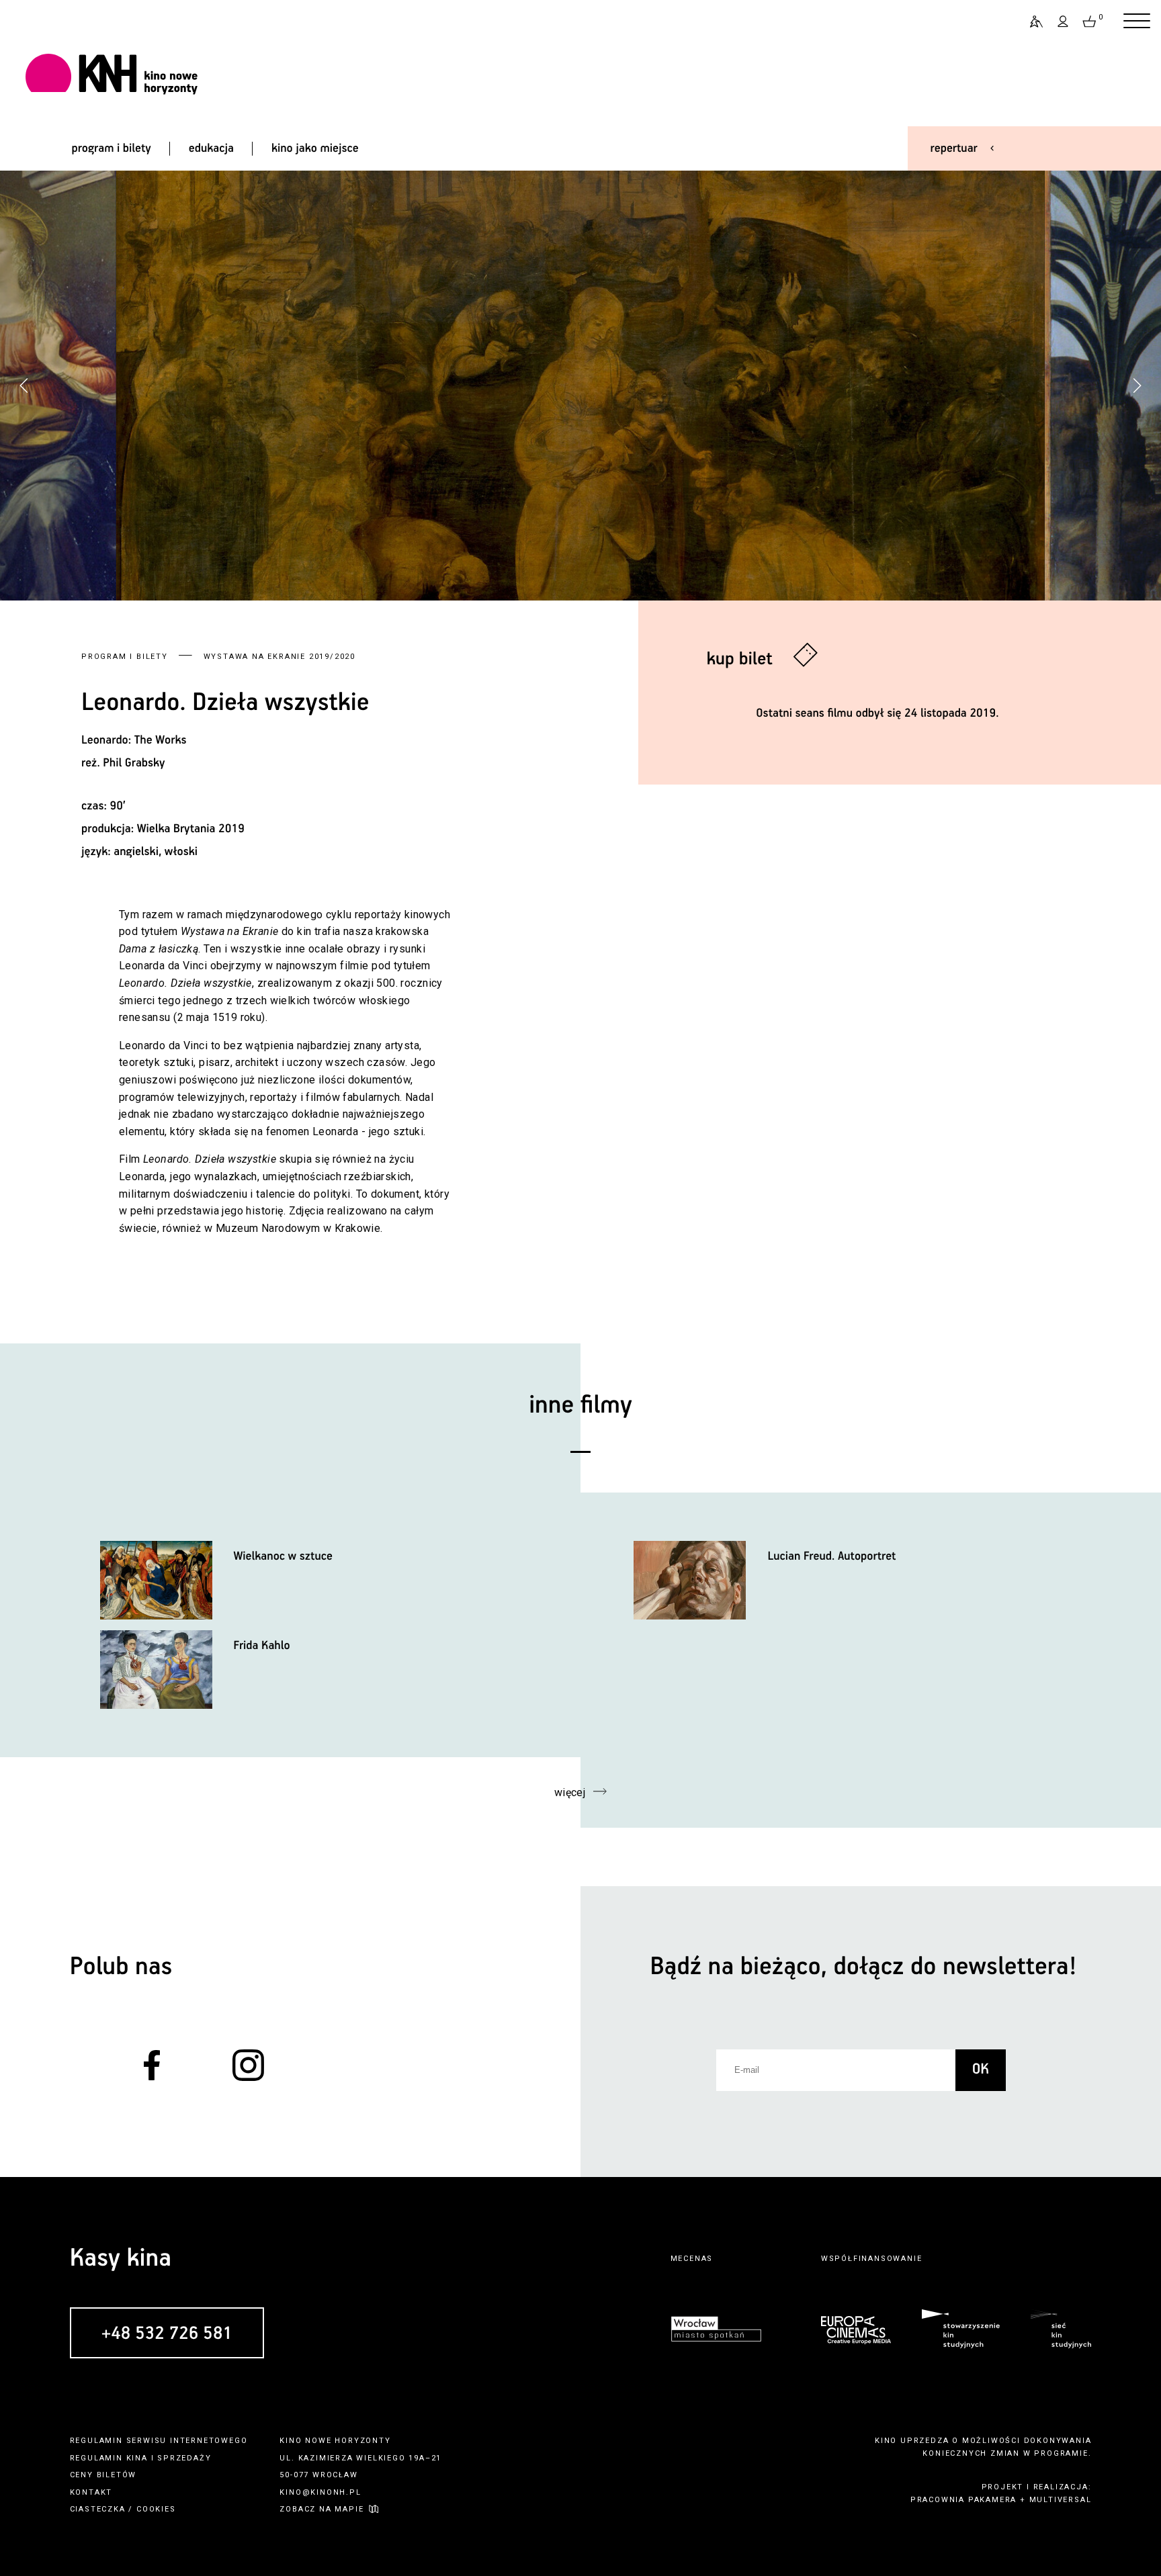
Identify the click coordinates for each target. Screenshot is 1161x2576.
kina (137, 2458)
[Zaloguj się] (1064, 21)
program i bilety (111, 148)
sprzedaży (184, 2458)
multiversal (1061, 2500)
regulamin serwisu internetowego (159, 2441)
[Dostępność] (1031, 21)
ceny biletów (103, 2475)
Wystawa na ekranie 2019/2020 (279, 657)
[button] (1137, 386)
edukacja (211, 148)
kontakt (91, 2492)
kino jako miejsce (315, 148)
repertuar (954, 148)
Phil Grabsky (134, 763)
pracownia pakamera (963, 2500)
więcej (570, 1792)
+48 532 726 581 (167, 2334)
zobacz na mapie (321, 2509)
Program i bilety (125, 657)
